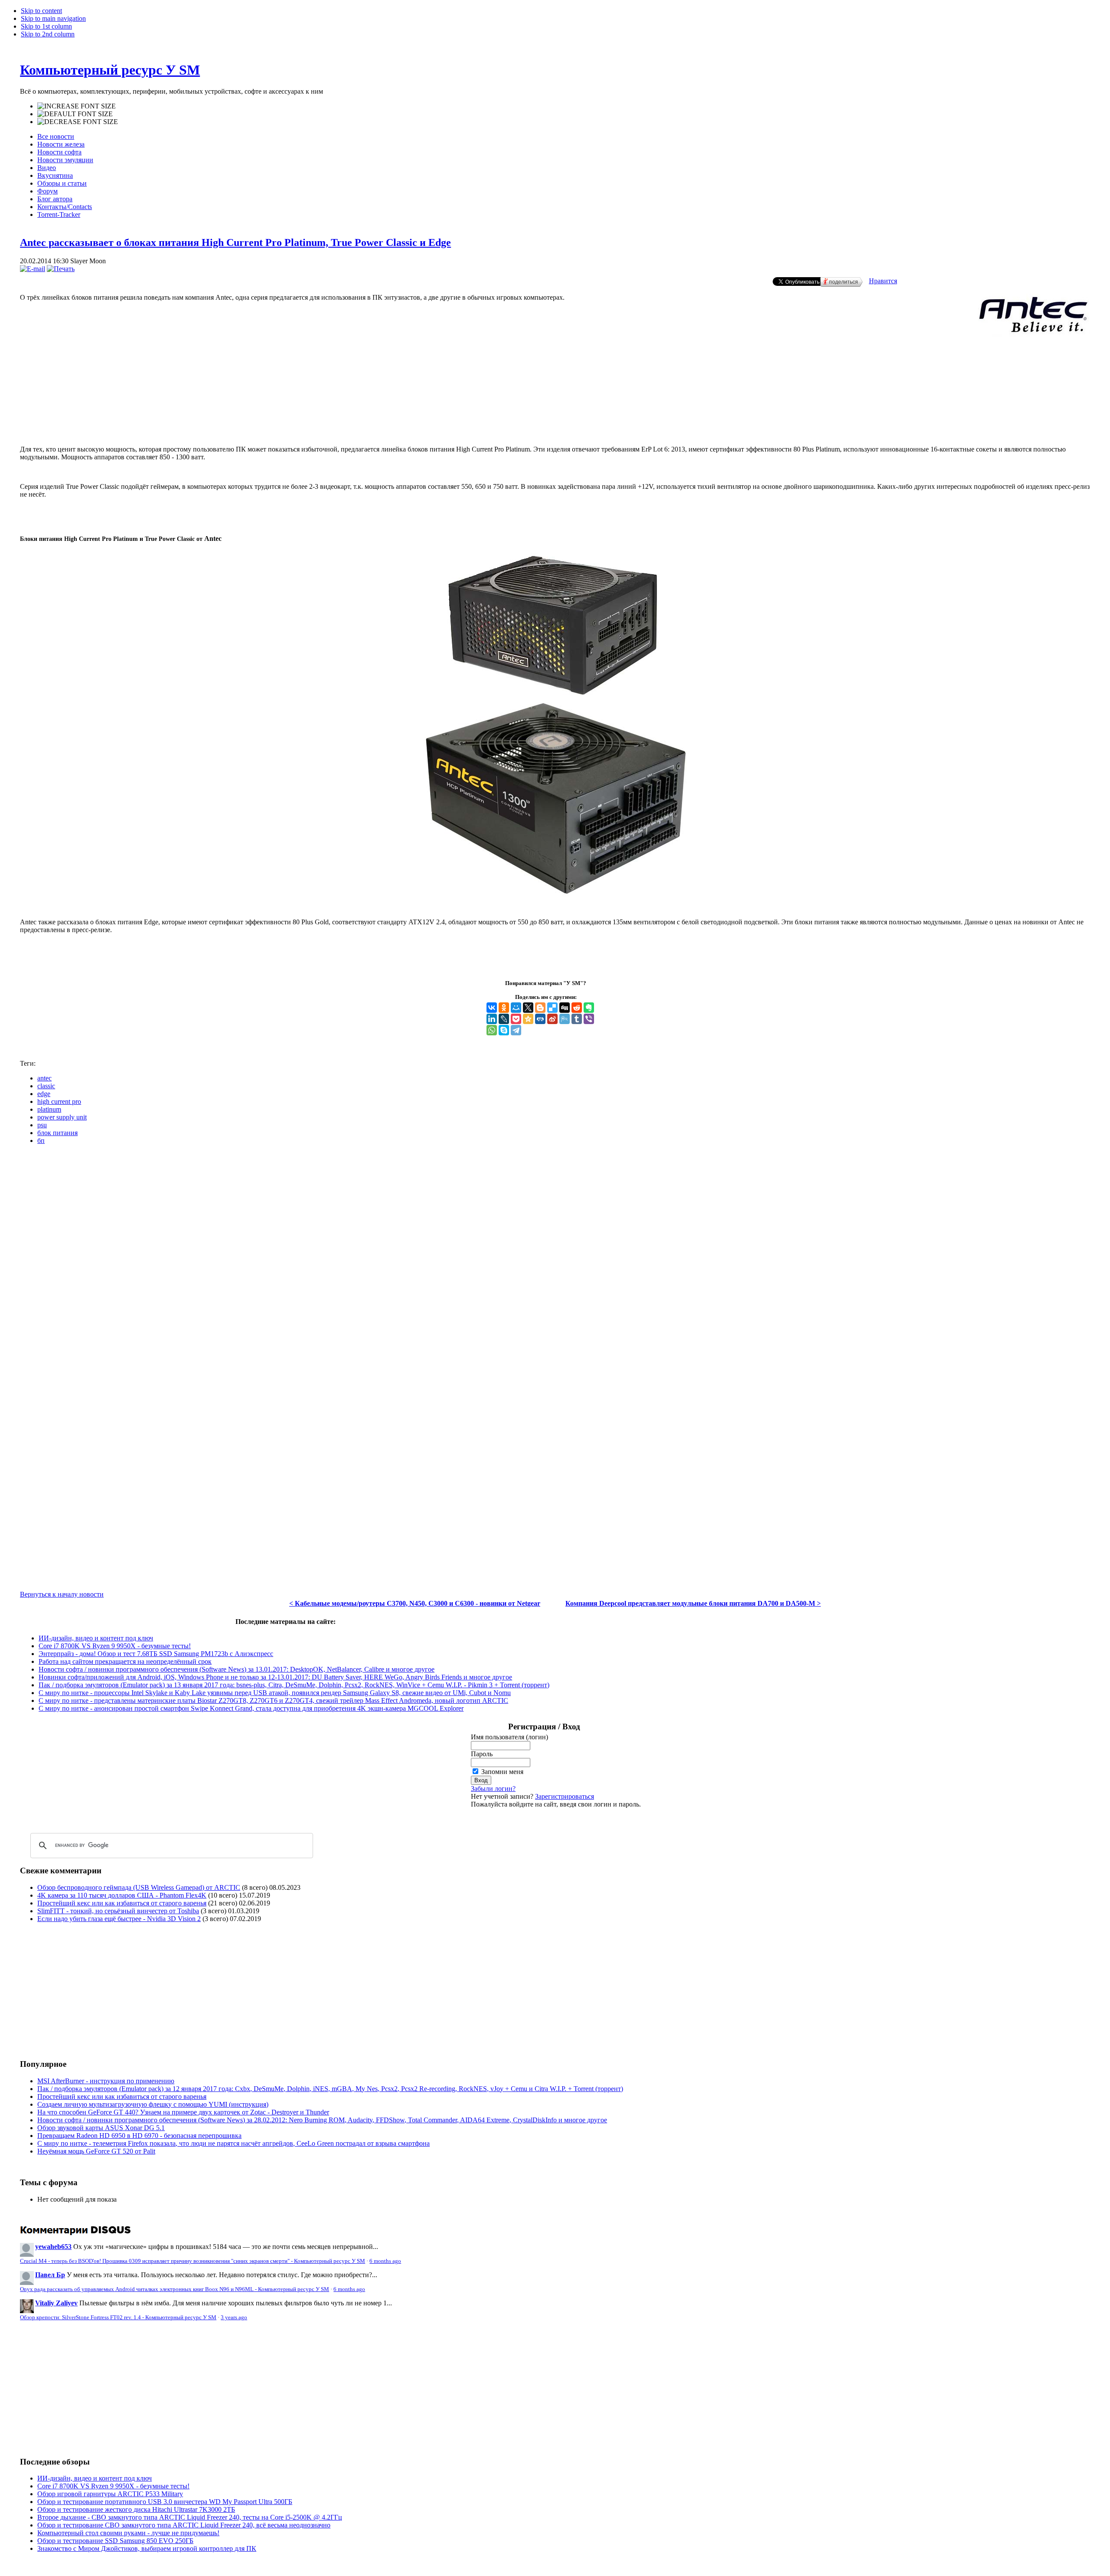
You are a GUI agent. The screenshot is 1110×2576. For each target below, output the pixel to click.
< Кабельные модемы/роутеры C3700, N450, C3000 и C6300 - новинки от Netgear (415, 1603)
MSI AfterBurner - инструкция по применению (106, 2081)
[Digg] (565, 1008)
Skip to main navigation (53, 18)
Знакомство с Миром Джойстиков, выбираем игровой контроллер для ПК (147, 2548)
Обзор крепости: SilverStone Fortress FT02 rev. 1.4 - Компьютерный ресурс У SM (118, 2317)
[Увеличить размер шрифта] (77, 106)
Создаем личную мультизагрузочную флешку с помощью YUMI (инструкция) (153, 2104)
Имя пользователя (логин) (509, 1737)
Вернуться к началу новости (62, 1594)
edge (44, 1094)
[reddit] (577, 1008)
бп (41, 1141)
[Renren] (540, 1019)
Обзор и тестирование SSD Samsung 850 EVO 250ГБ (115, 2541)
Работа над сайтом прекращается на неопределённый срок (125, 1661)
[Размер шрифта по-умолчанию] (75, 114)
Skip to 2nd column (48, 34)
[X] (528, 1008)
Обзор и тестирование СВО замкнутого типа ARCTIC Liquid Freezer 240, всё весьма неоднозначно (184, 2525)
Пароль (482, 1754)
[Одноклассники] (504, 1008)
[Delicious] (552, 1008)
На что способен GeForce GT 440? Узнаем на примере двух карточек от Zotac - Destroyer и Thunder (183, 2112)
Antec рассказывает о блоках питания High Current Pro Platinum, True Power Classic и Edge (235, 242)
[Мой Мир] (516, 1008)
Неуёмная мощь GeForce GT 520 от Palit (96, 2151)
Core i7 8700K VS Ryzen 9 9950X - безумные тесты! (115, 1646)
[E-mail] (33, 269)
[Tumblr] (577, 1019)
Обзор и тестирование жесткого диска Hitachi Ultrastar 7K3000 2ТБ (136, 2509)
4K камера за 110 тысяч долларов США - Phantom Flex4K (122, 1895)
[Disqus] (555, 1260)
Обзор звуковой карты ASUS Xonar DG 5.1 (101, 2128)
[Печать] (61, 269)
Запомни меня (502, 1772)
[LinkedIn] (492, 1019)
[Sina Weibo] (552, 1019)
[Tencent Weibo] (565, 1019)
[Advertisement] (555, 403)
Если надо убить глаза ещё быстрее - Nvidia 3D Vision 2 (119, 1919)
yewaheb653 (53, 2247)
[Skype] (504, 1030)
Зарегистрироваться (565, 1796)
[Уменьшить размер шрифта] (78, 122)
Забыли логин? (493, 1789)
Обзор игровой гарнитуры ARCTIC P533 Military (110, 2494)
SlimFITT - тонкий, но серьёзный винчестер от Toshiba (118, 1911)
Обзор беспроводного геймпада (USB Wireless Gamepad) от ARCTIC (139, 1887)
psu (42, 1125)
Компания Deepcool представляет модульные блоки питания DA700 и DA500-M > (693, 1603)
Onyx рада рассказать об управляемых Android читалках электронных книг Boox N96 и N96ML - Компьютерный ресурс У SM (175, 2289)
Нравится (883, 281)
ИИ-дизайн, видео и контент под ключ (96, 1638)
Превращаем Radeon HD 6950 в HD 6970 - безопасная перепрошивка (139, 2136)
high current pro (59, 1101)
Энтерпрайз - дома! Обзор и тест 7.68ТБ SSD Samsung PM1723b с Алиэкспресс (156, 1654)
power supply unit (62, 1117)
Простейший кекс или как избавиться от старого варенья (122, 1903)
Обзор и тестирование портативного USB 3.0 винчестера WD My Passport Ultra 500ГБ (165, 2502)
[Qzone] (528, 1019)
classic (46, 1086)
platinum (49, 1109)
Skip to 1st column (46, 26)
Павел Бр (50, 2275)
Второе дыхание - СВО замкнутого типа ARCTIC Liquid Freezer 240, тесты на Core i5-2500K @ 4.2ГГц (190, 2517)
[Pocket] (516, 1019)
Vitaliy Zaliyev (56, 2303)
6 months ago (385, 2261)
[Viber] (589, 1019)
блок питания (57, 1133)
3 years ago (234, 2317)
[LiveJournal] (504, 1019)
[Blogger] (540, 1008)
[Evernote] (589, 1008)
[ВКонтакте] (492, 1008)
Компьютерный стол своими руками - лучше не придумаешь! (128, 2533)
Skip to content (41, 11)
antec (44, 1078)
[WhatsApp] (492, 1030)
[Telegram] (516, 1030)
